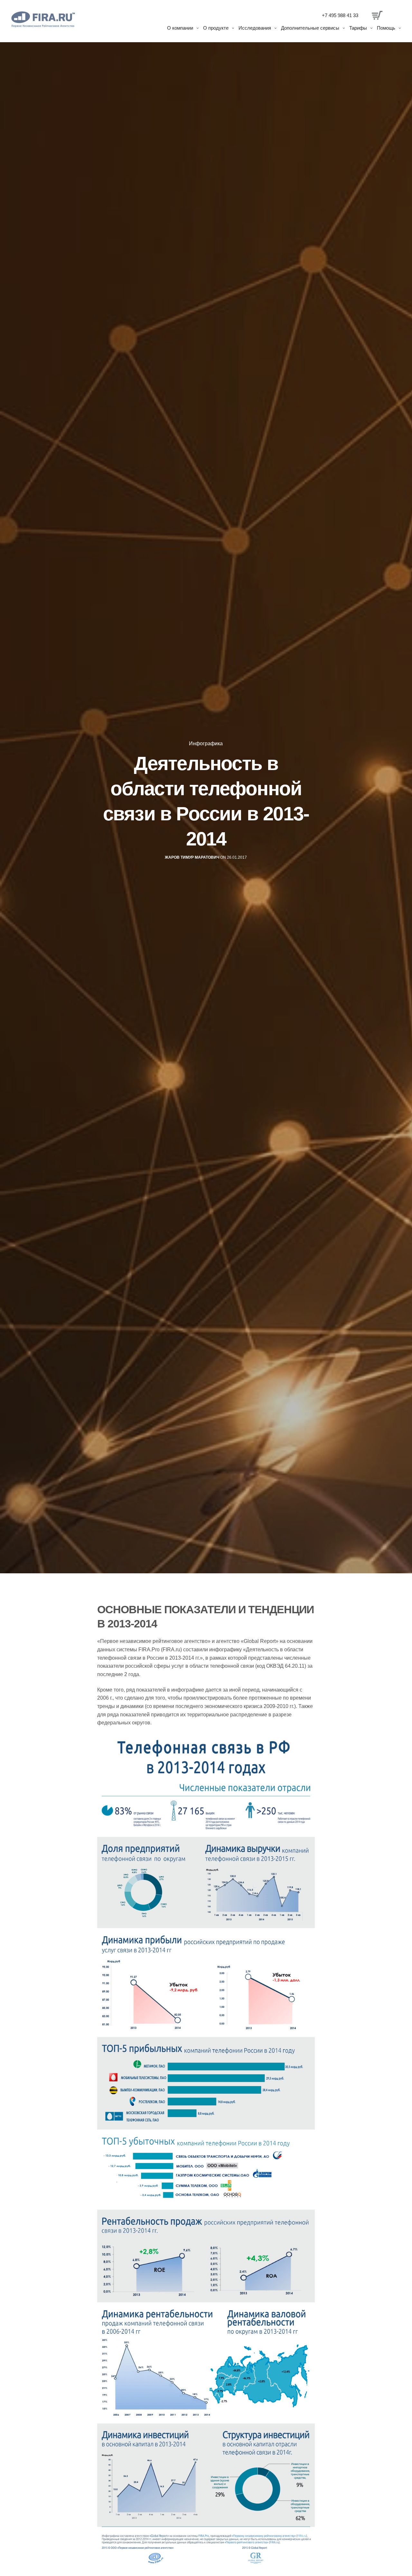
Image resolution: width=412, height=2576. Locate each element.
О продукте (216, 28)
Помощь (386, 28)
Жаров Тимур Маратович (192, 857)
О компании (180, 28)
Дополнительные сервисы (310, 28)
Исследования (255, 28)
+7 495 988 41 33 (340, 15)
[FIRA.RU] (43, 19)
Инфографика (206, 744)
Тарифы (358, 28)
